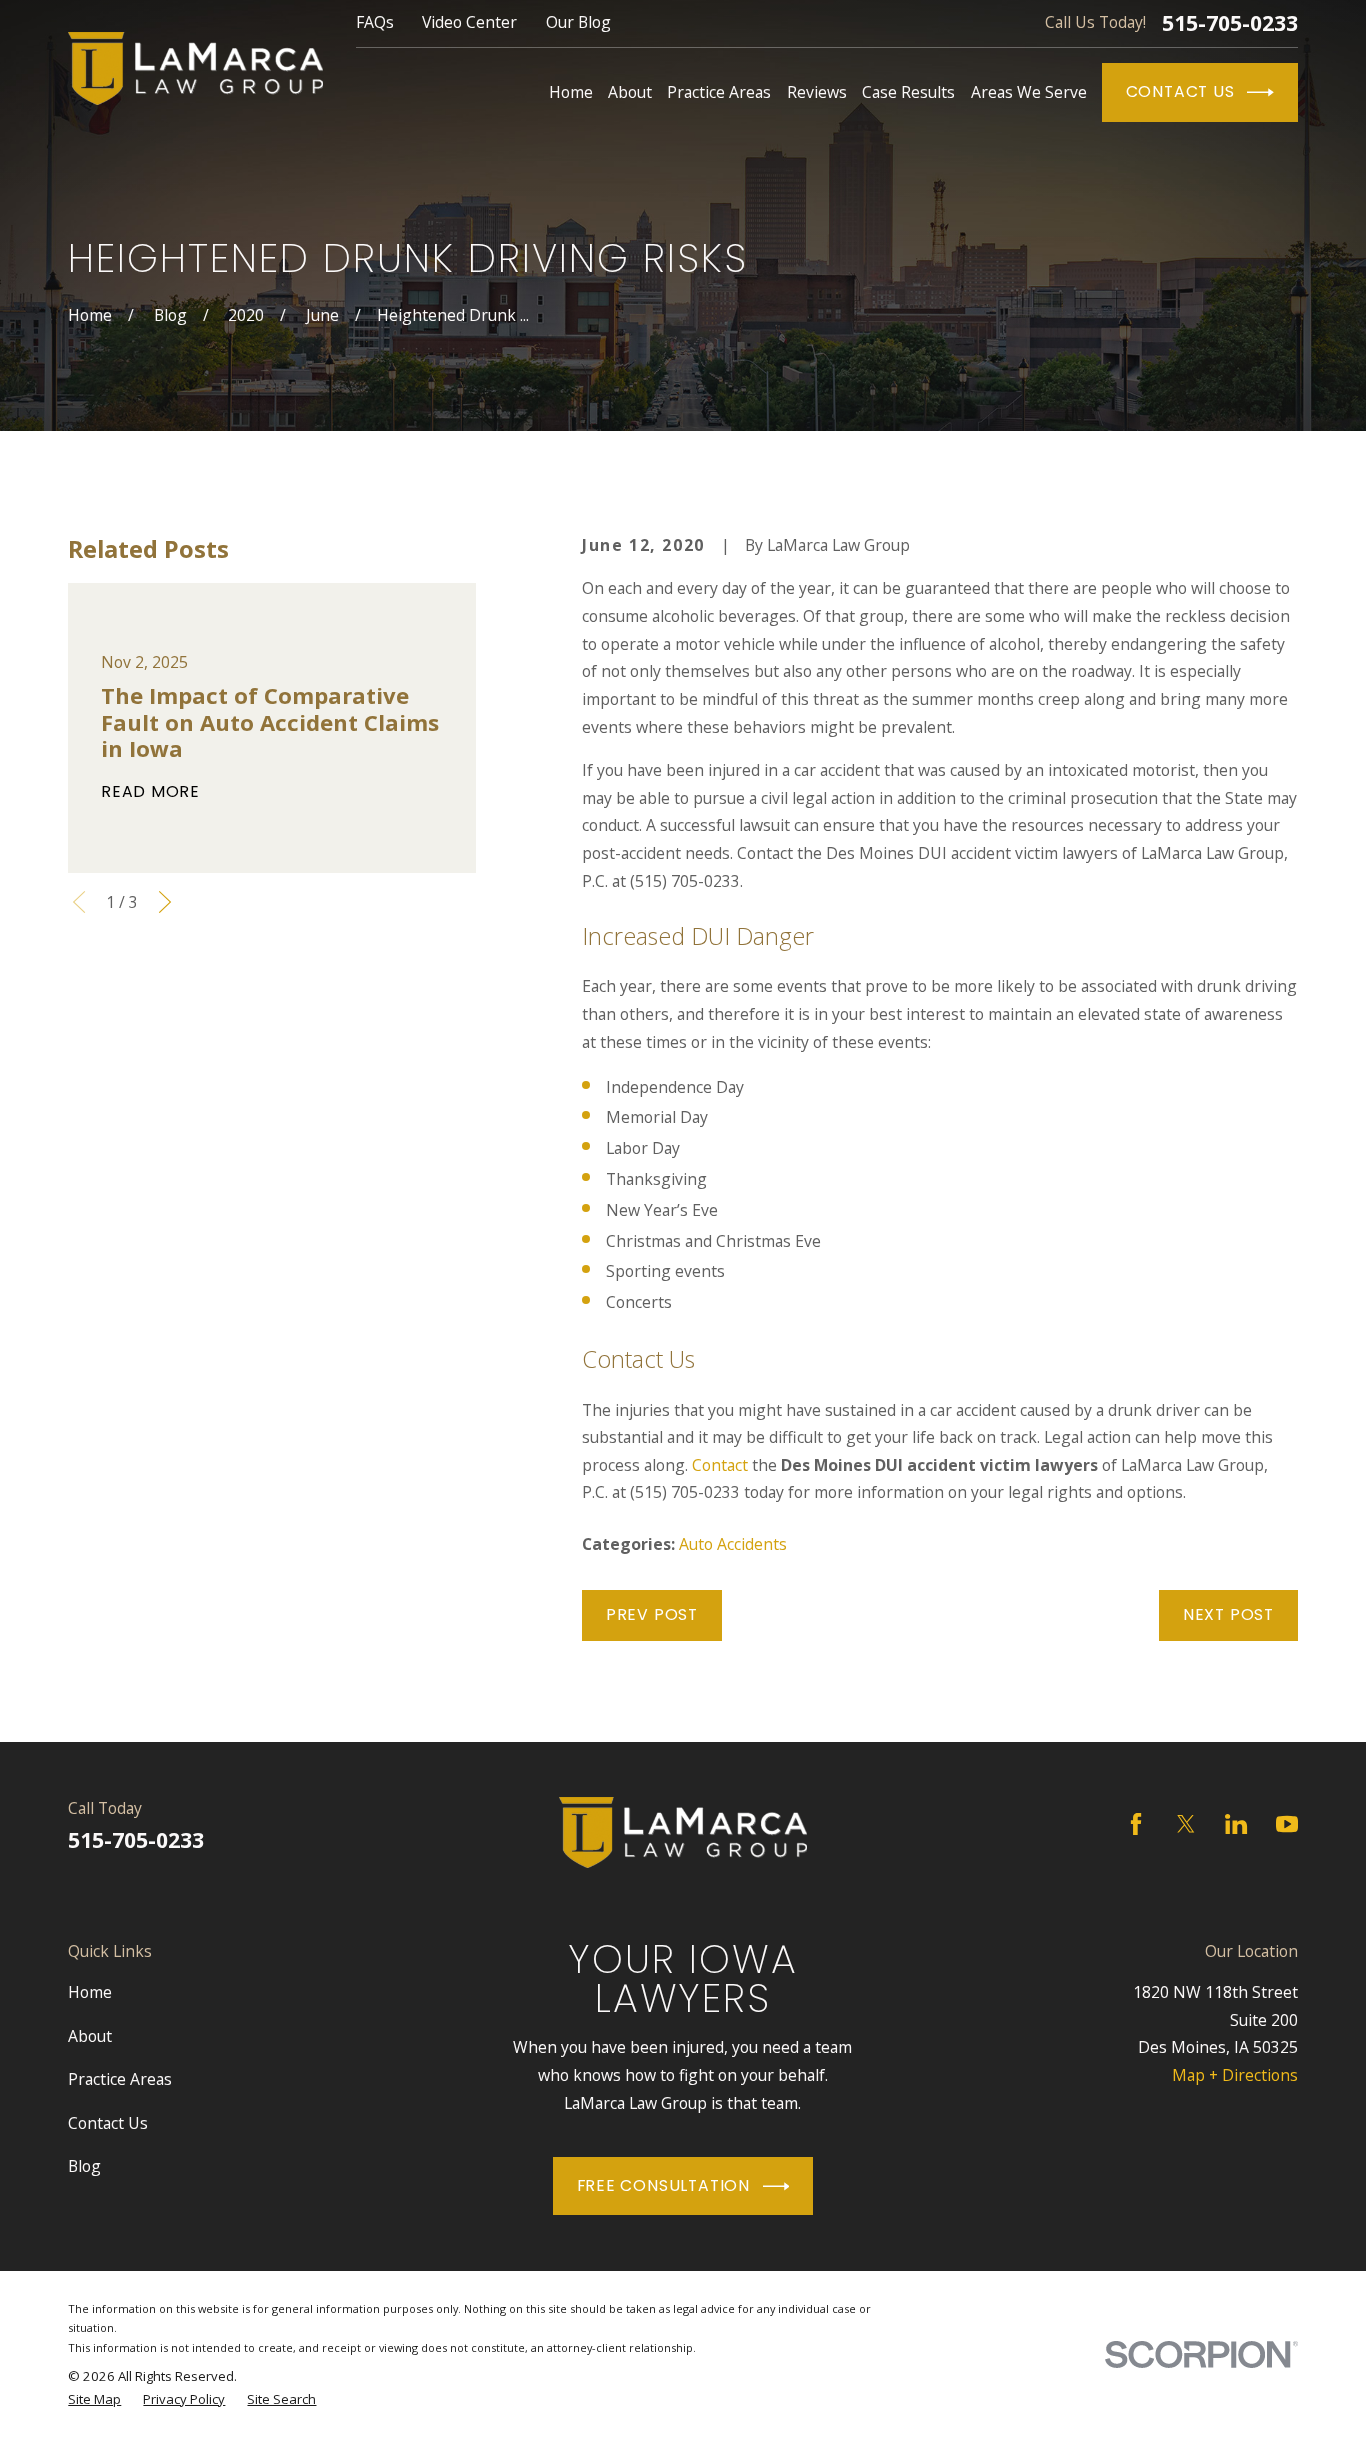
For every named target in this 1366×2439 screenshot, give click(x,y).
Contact (720, 1465)
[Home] (195, 69)
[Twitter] (1186, 1824)
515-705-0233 (1230, 23)
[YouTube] (1287, 1824)
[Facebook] (1136, 1824)
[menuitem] (94, 2399)
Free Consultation (663, 2185)
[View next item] (165, 902)
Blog (84, 2166)
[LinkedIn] (1236, 1824)
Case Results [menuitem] (908, 92)
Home (90, 1992)
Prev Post (652, 1614)
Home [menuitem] (571, 92)
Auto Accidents (733, 1544)
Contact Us (1180, 91)
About (90, 2036)
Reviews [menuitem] (817, 92)
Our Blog (578, 22)
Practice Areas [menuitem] (719, 92)
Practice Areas (120, 2079)
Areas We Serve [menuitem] (1029, 92)
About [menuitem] (630, 92)
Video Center (469, 22)
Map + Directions (1235, 2075)
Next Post (1228, 1614)
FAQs (375, 22)
